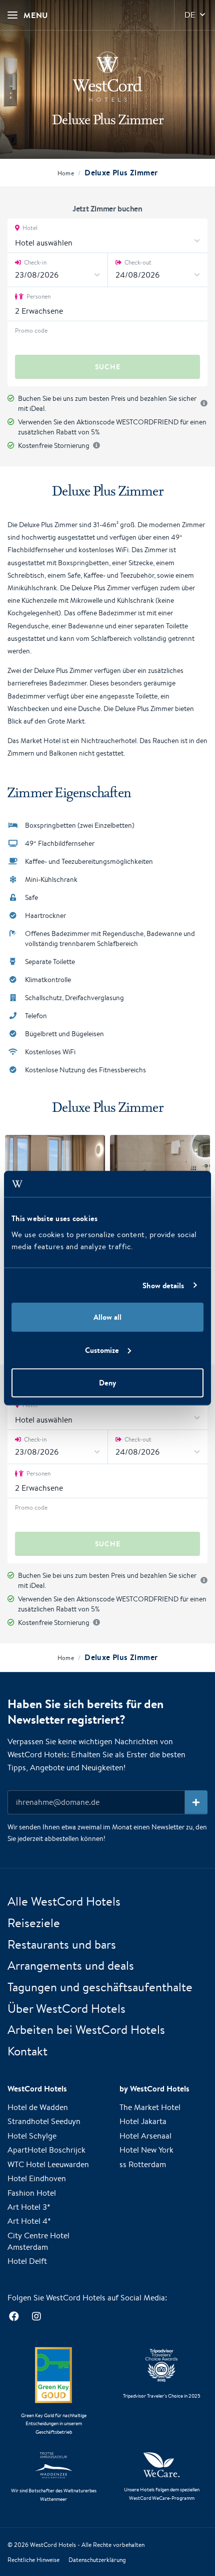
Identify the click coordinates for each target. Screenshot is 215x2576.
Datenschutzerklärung (97, 2560)
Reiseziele (34, 1923)
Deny (107, 1383)
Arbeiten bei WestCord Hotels (86, 2029)
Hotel (29, 228)
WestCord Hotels (53, 2545)
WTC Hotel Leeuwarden (48, 2164)
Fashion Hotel (32, 2193)
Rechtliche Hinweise (33, 2560)
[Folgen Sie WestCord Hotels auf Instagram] (36, 2317)
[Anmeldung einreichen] (196, 1802)
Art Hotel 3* (29, 2207)
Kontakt (27, 2051)
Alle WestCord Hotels (64, 1901)
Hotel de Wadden (38, 2107)
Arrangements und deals (71, 1965)
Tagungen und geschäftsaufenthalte (100, 1987)
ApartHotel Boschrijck (46, 2150)
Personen (38, 296)
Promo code (31, 330)
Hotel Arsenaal (145, 2136)
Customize (102, 1350)
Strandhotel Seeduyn (44, 2121)
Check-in (34, 262)
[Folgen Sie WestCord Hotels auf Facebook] (14, 2317)
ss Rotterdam (143, 2164)
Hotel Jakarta (143, 2121)
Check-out (137, 262)
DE (190, 15)
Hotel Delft (27, 2261)
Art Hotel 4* (29, 2221)
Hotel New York (146, 2150)
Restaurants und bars (62, 1944)
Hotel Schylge (32, 2136)
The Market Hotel (150, 2107)
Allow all (107, 1317)
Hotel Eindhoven (37, 2178)
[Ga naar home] (107, 77)
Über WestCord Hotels (66, 2008)
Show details (163, 1285)
